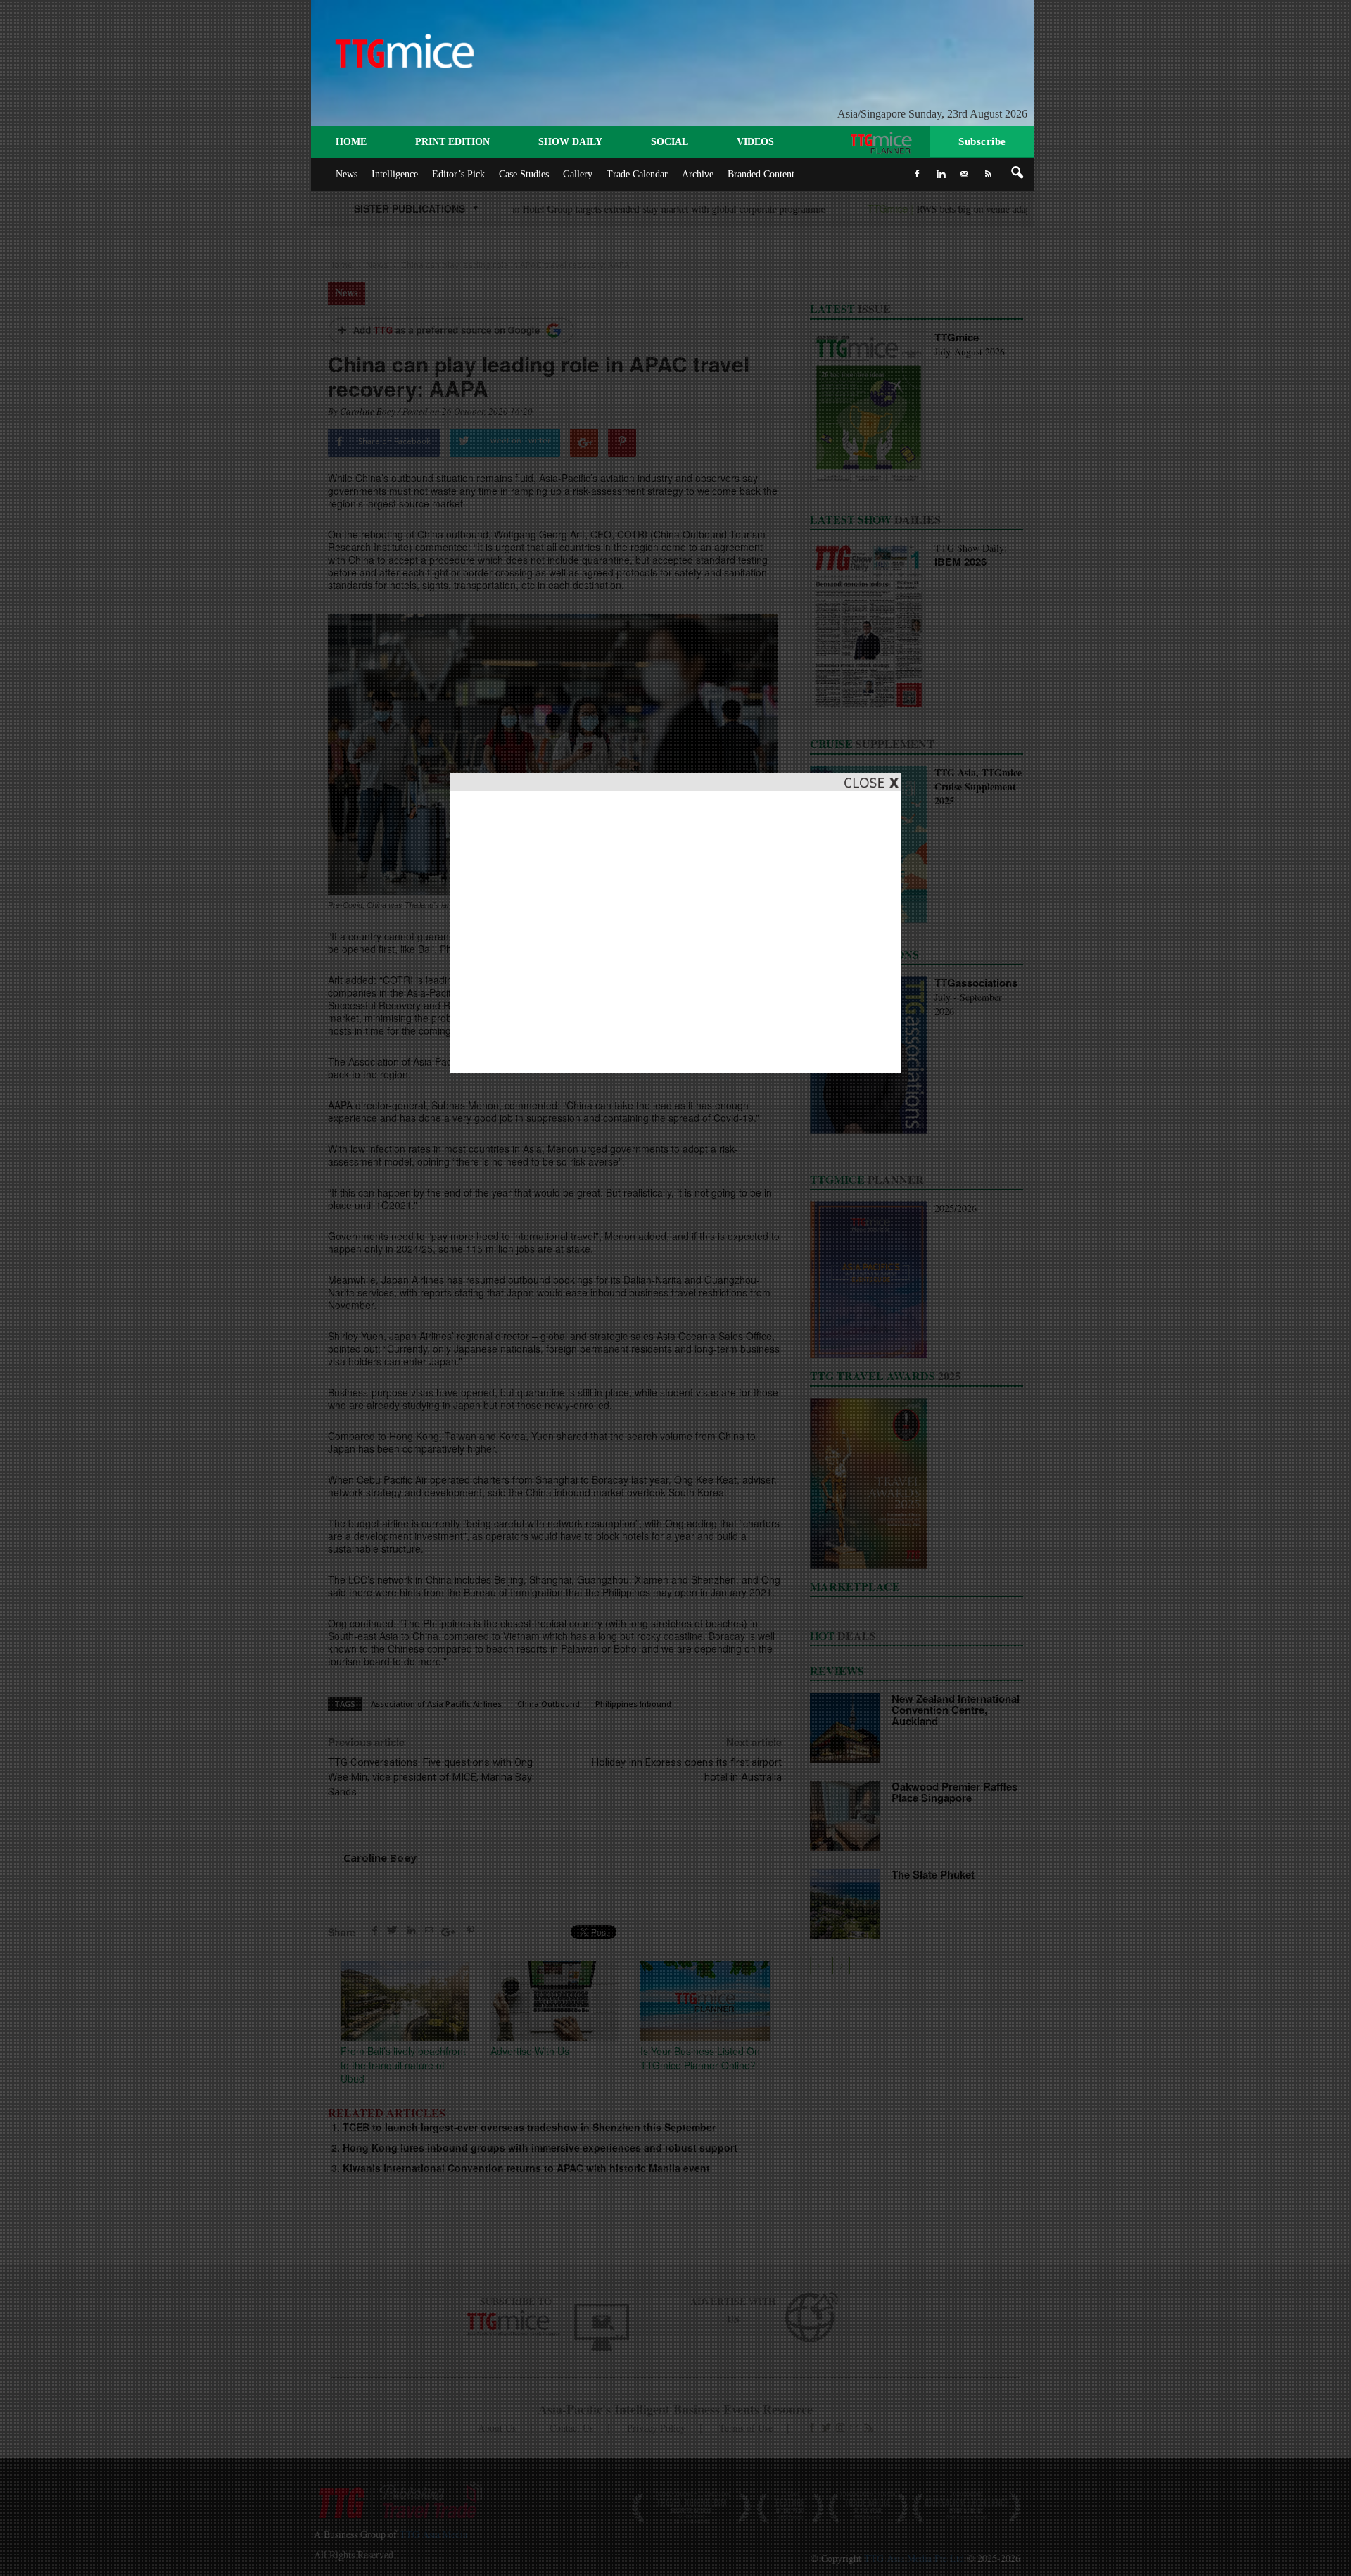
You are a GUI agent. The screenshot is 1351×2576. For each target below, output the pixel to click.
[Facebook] (917, 174)
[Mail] (965, 174)
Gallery (578, 174)
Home (351, 142)
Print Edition (452, 142)
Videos (755, 142)
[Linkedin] (941, 174)
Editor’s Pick (458, 174)
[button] (1017, 173)
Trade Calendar (637, 174)
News (347, 174)
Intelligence (395, 174)
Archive (698, 174)
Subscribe (982, 141)
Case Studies (524, 174)
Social (670, 142)
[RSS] (989, 174)
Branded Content (761, 174)
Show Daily (570, 142)
